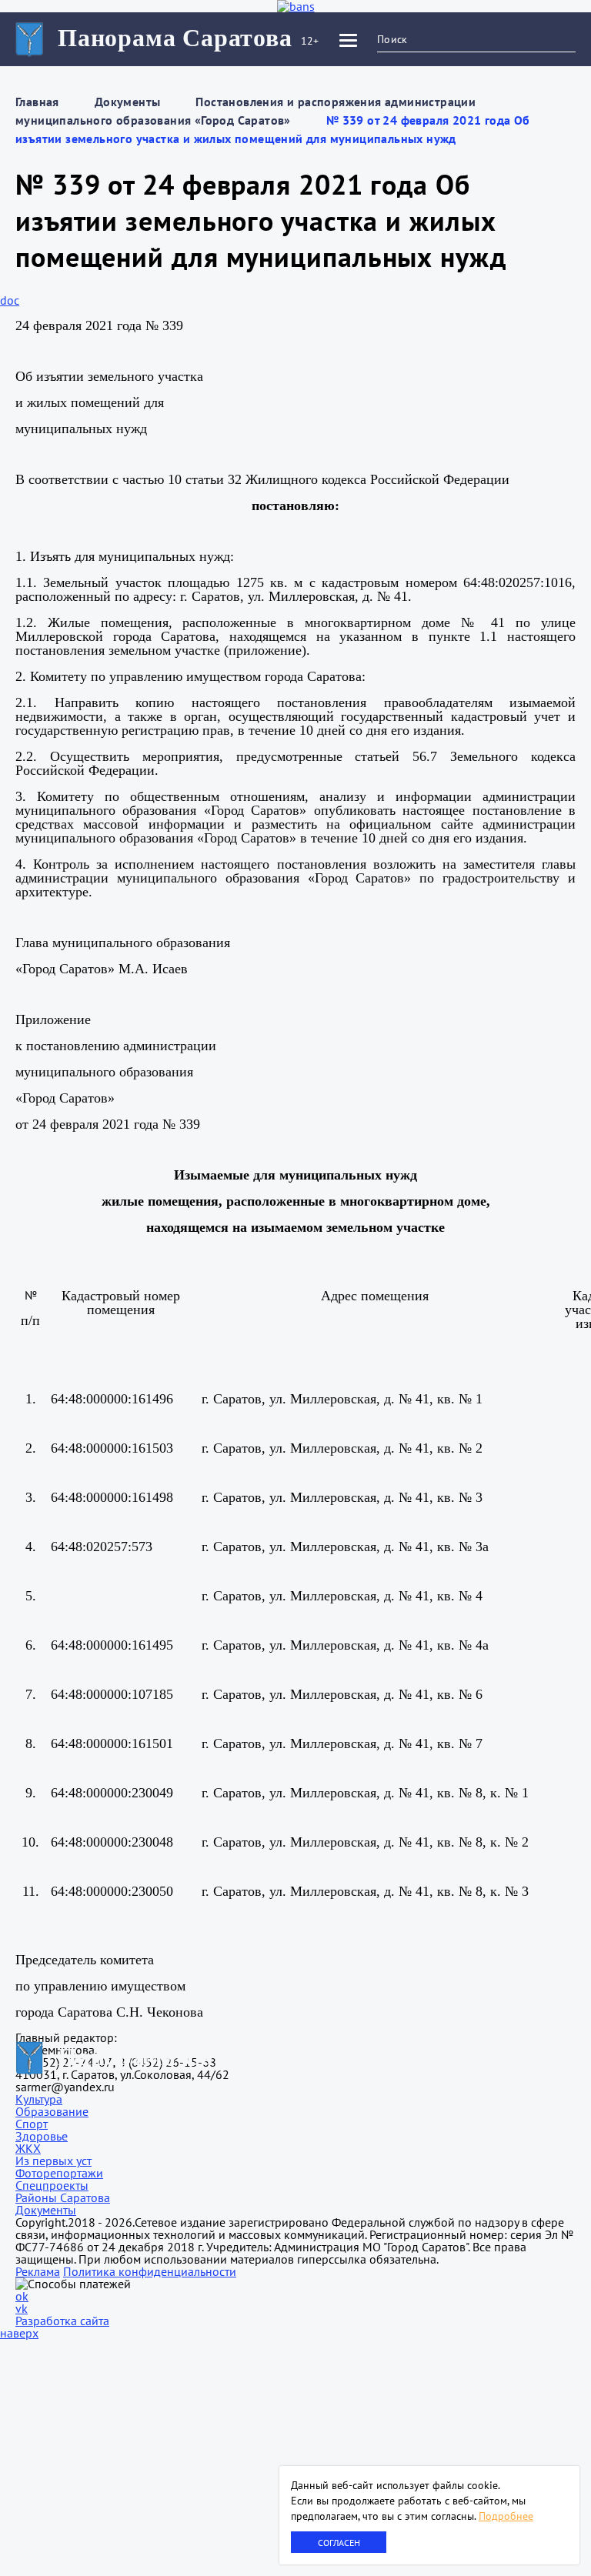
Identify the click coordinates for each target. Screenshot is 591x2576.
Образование (52, 2111)
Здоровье (42, 2136)
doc (10, 300)
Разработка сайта (62, 2321)
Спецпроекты (52, 2185)
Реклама (38, 2271)
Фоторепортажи (59, 2173)
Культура (39, 2099)
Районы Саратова (63, 2197)
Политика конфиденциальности (150, 2271)
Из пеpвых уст (53, 2161)
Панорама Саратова (175, 38)
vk (22, 2308)
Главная (37, 102)
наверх (19, 2333)
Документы (128, 102)
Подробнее (506, 2516)
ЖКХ (28, 2148)
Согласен (339, 2543)
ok (22, 2296)
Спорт (32, 2124)
